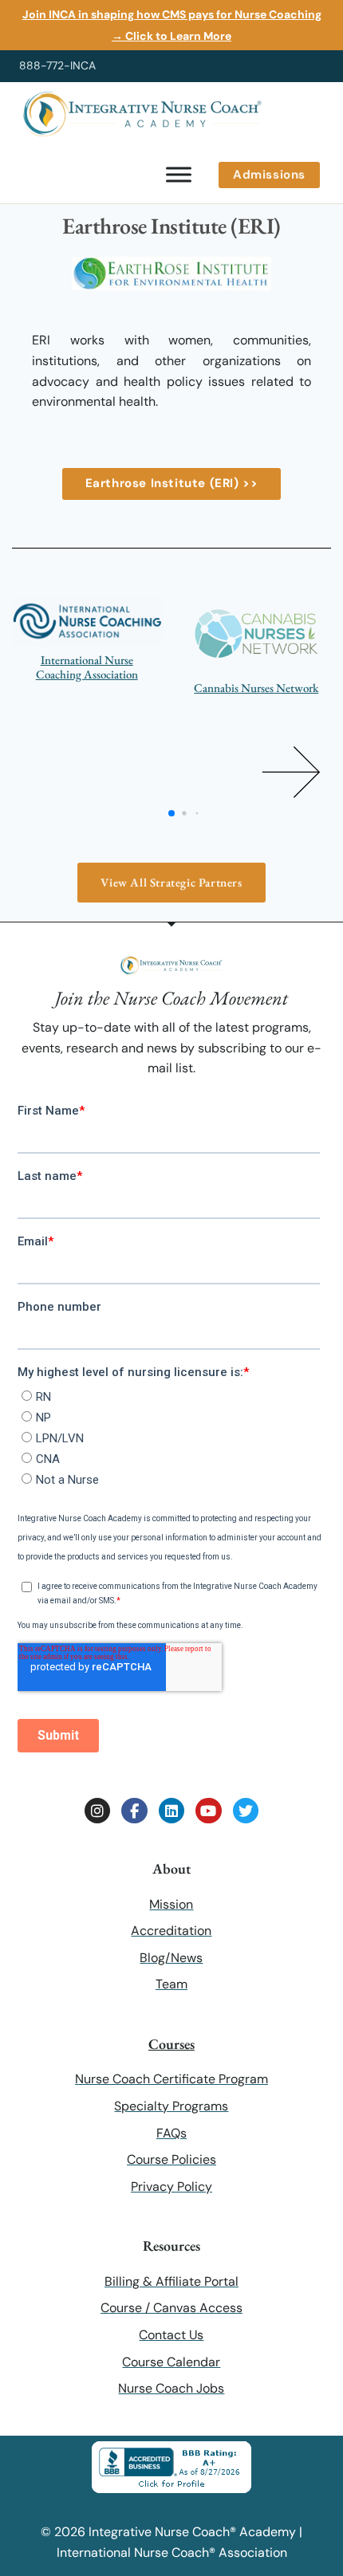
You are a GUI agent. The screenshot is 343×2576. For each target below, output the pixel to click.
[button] (291, 772)
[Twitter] (246, 1811)
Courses (171, 2044)
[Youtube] (208, 1811)
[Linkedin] (171, 1811)
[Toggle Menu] (179, 175)
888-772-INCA (57, 65)
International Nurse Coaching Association (87, 667)
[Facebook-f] (134, 1811)
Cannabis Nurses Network (256, 688)
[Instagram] (97, 1811)
